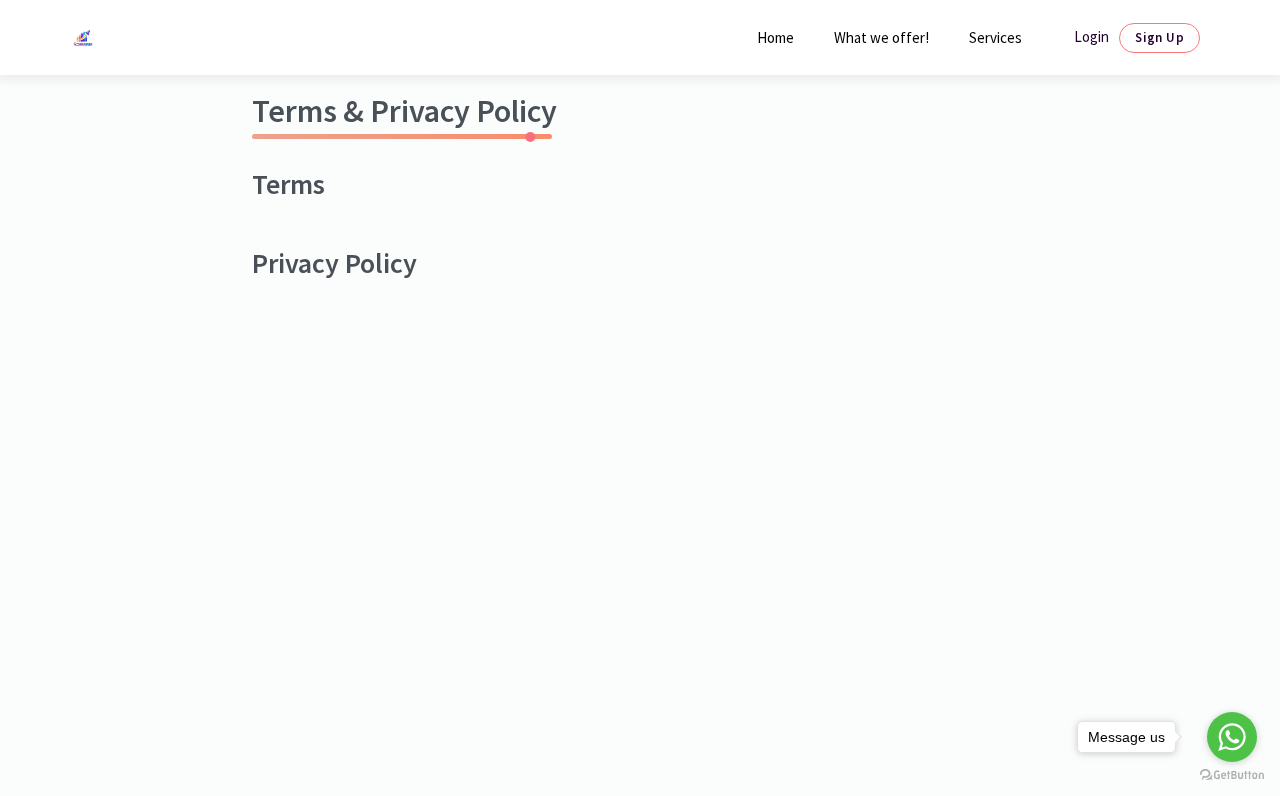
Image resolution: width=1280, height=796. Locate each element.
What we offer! (881, 37)
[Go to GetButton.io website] (1232, 775)
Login (1091, 36)
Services (995, 37)
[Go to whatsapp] (1232, 737)
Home (775, 37)
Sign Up (1159, 37)
